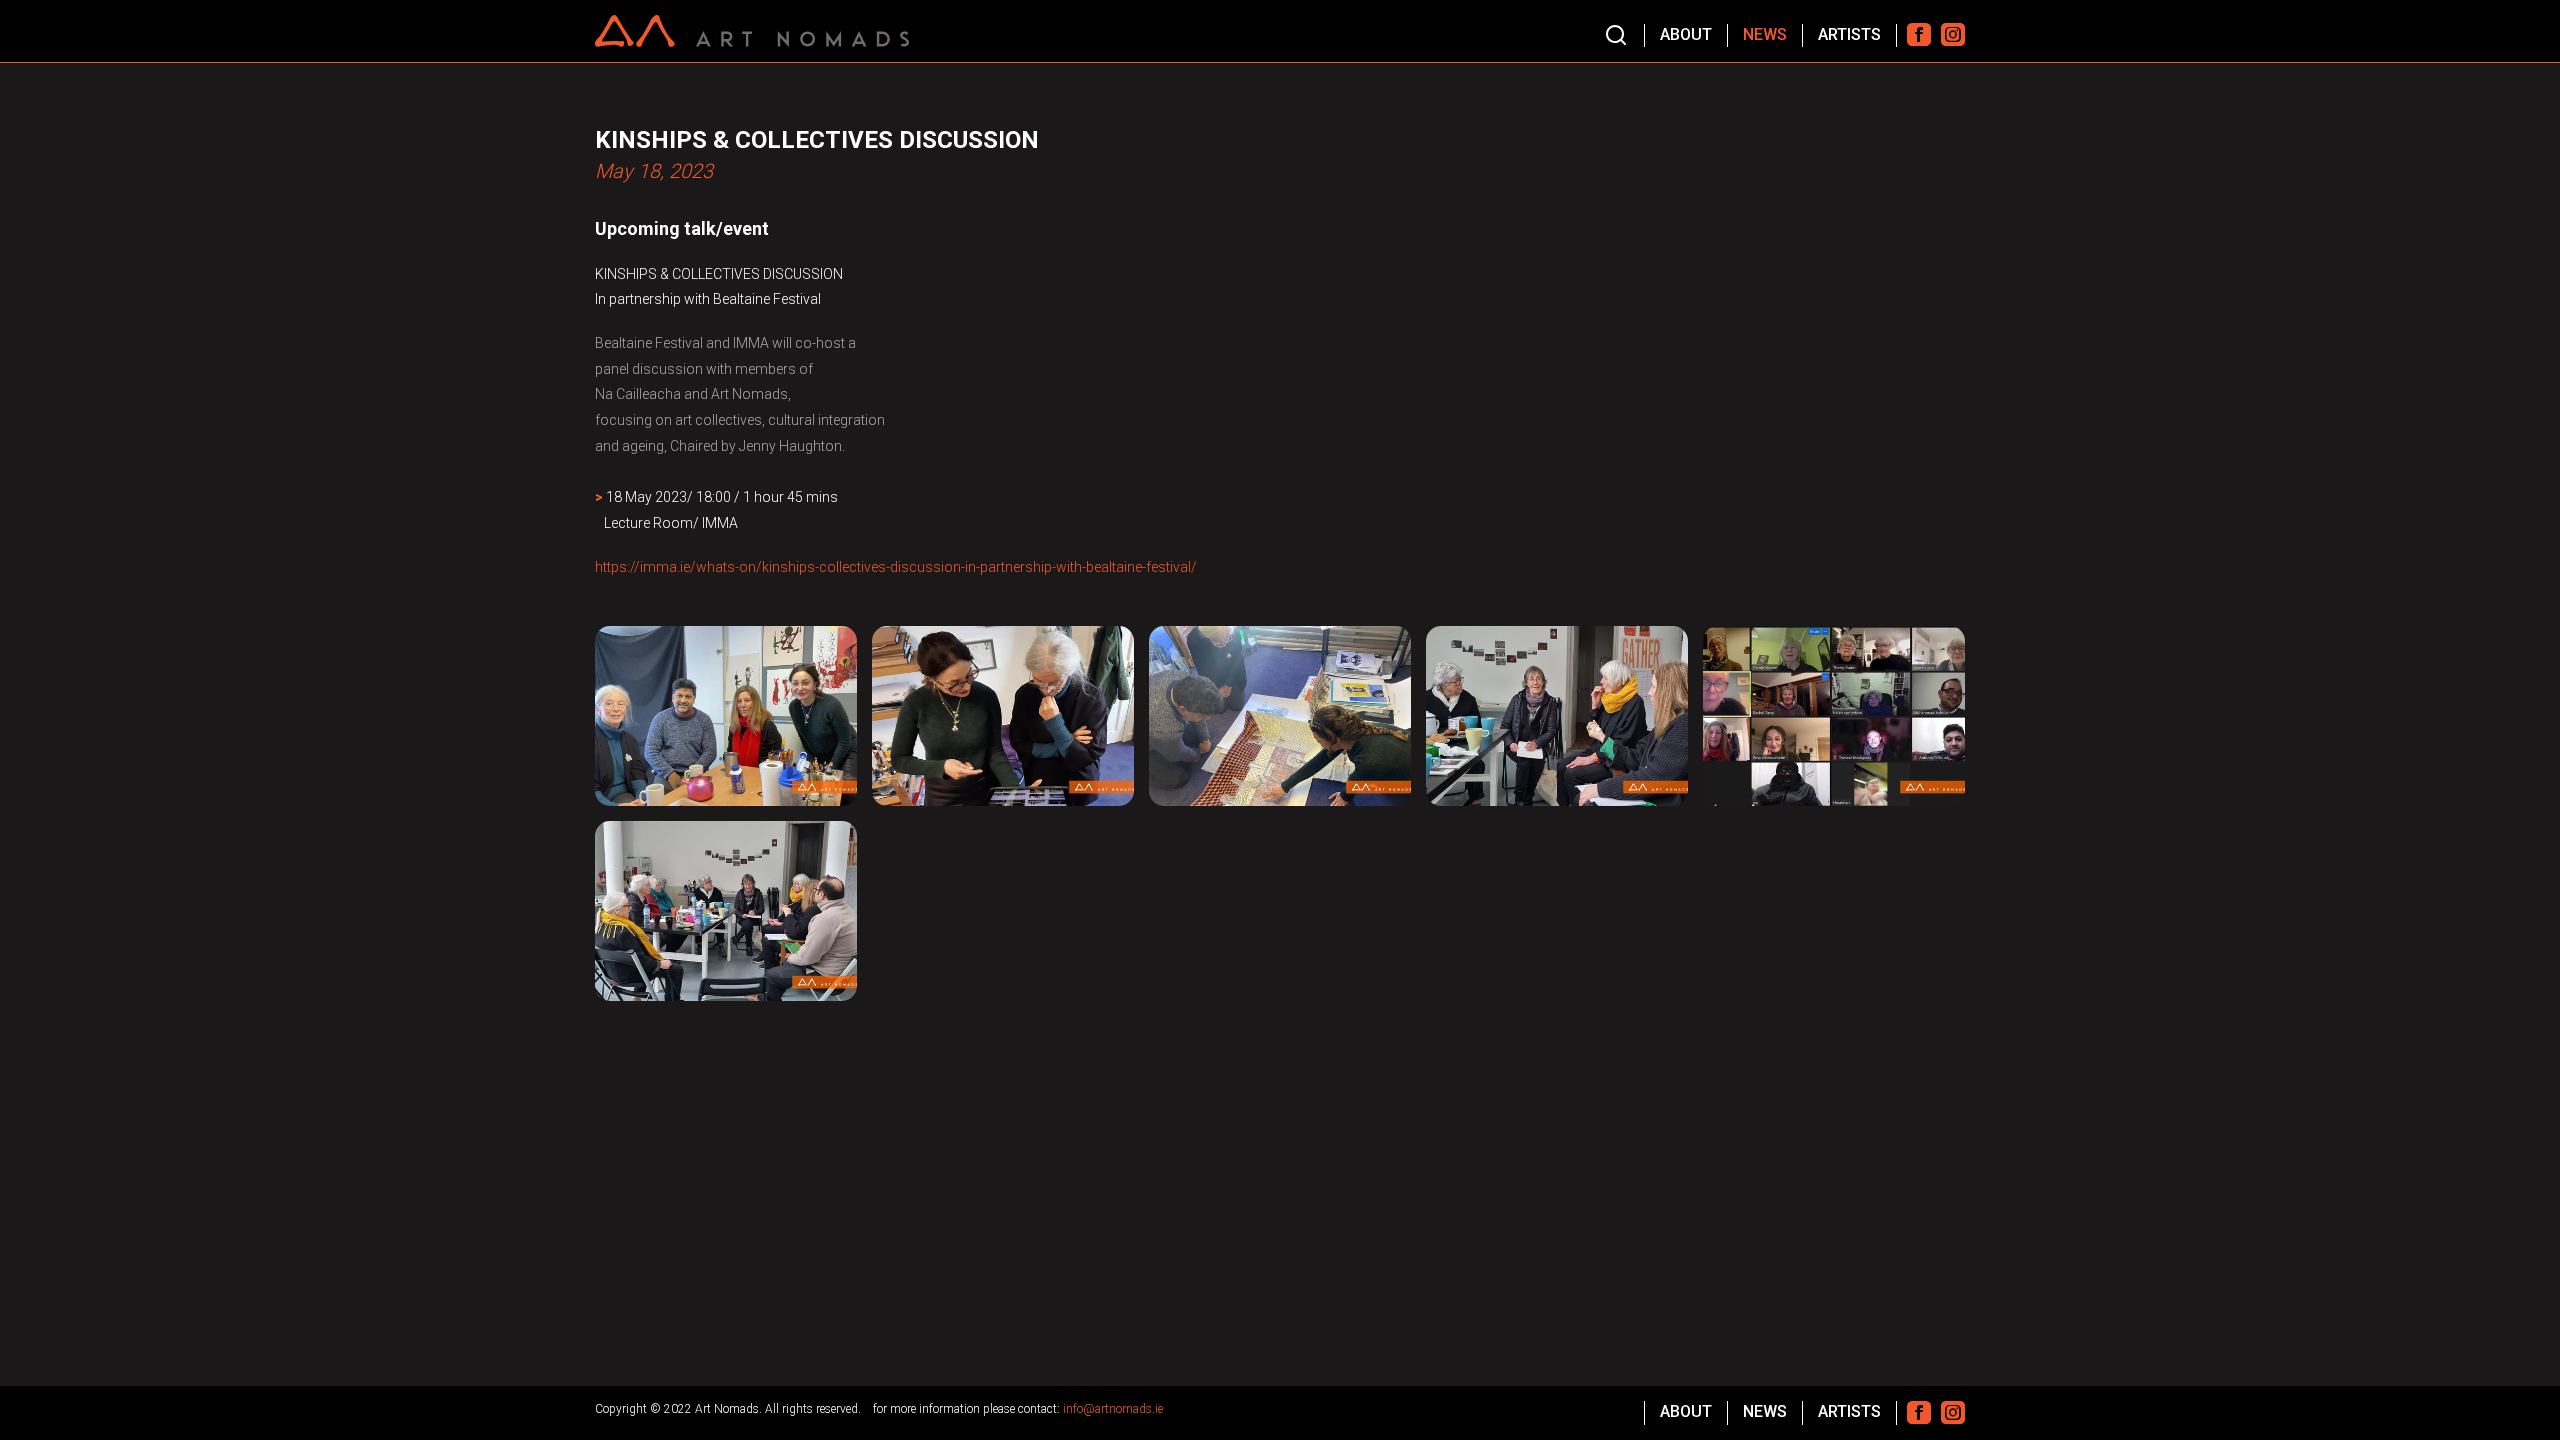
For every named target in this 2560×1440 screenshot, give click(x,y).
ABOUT (1686, 34)
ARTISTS (1849, 34)
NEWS (1765, 34)
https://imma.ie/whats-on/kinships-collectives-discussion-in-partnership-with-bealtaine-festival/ (896, 567)
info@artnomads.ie (1113, 1409)
